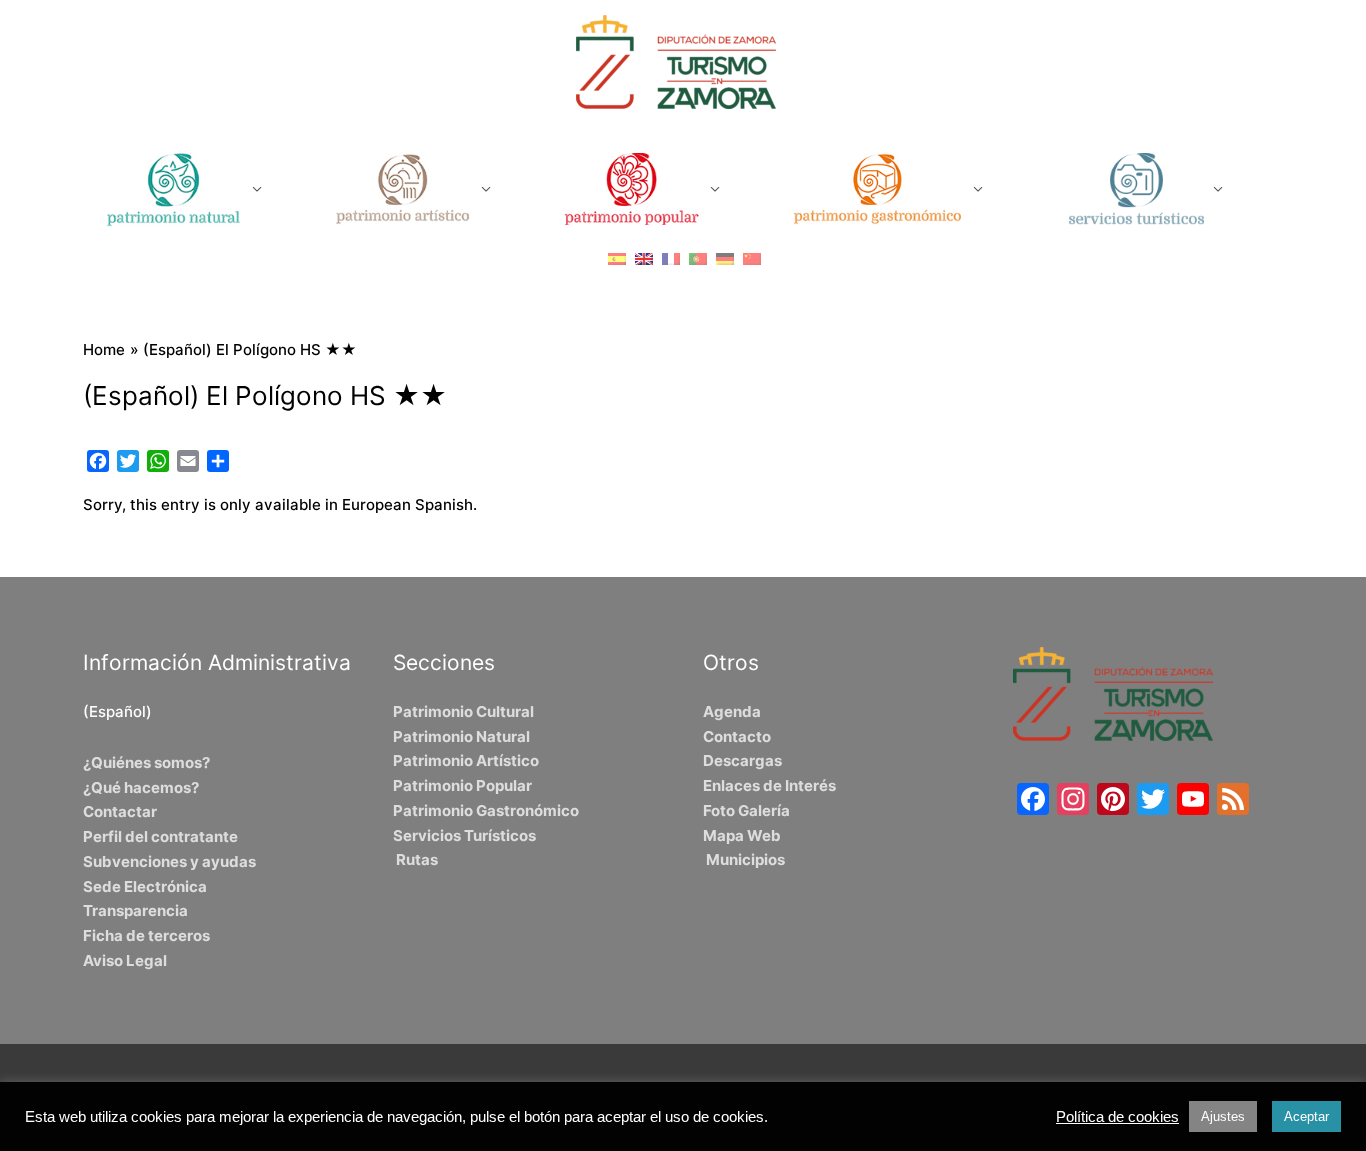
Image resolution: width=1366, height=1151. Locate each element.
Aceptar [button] (1306, 1116)
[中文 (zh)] (752, 258)
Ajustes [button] (1223, 1116)
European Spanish (407, 504)
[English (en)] (644, 258)
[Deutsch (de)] (725, 258)
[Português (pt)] (698, 258)
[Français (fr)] (671, 258)
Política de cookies (1117, 1117)
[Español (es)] (617, 258)
